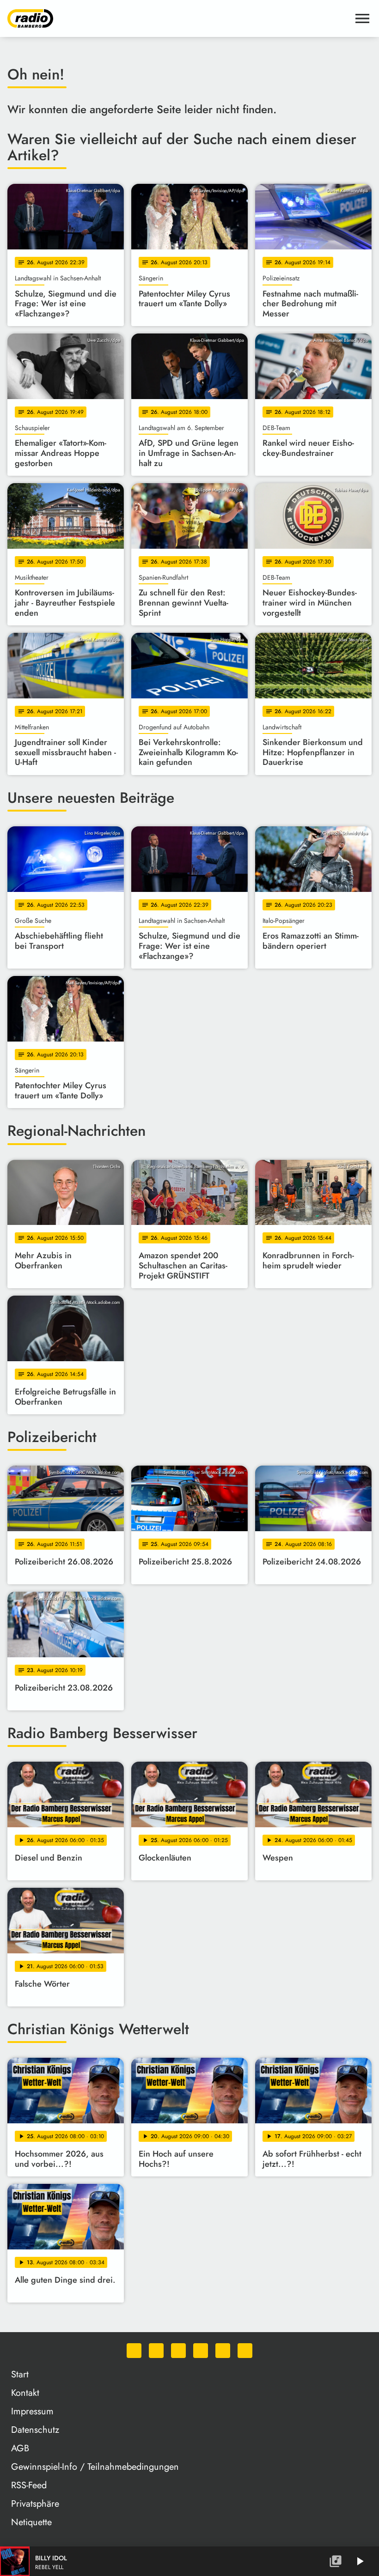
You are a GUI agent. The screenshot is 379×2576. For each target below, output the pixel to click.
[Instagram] (178, 2351)
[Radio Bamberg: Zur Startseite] (178, 18)
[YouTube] (201, 2351)
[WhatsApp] (134, 2351)
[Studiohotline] (245, 2351)
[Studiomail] (223, 2351)
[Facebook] (156, 2351)
